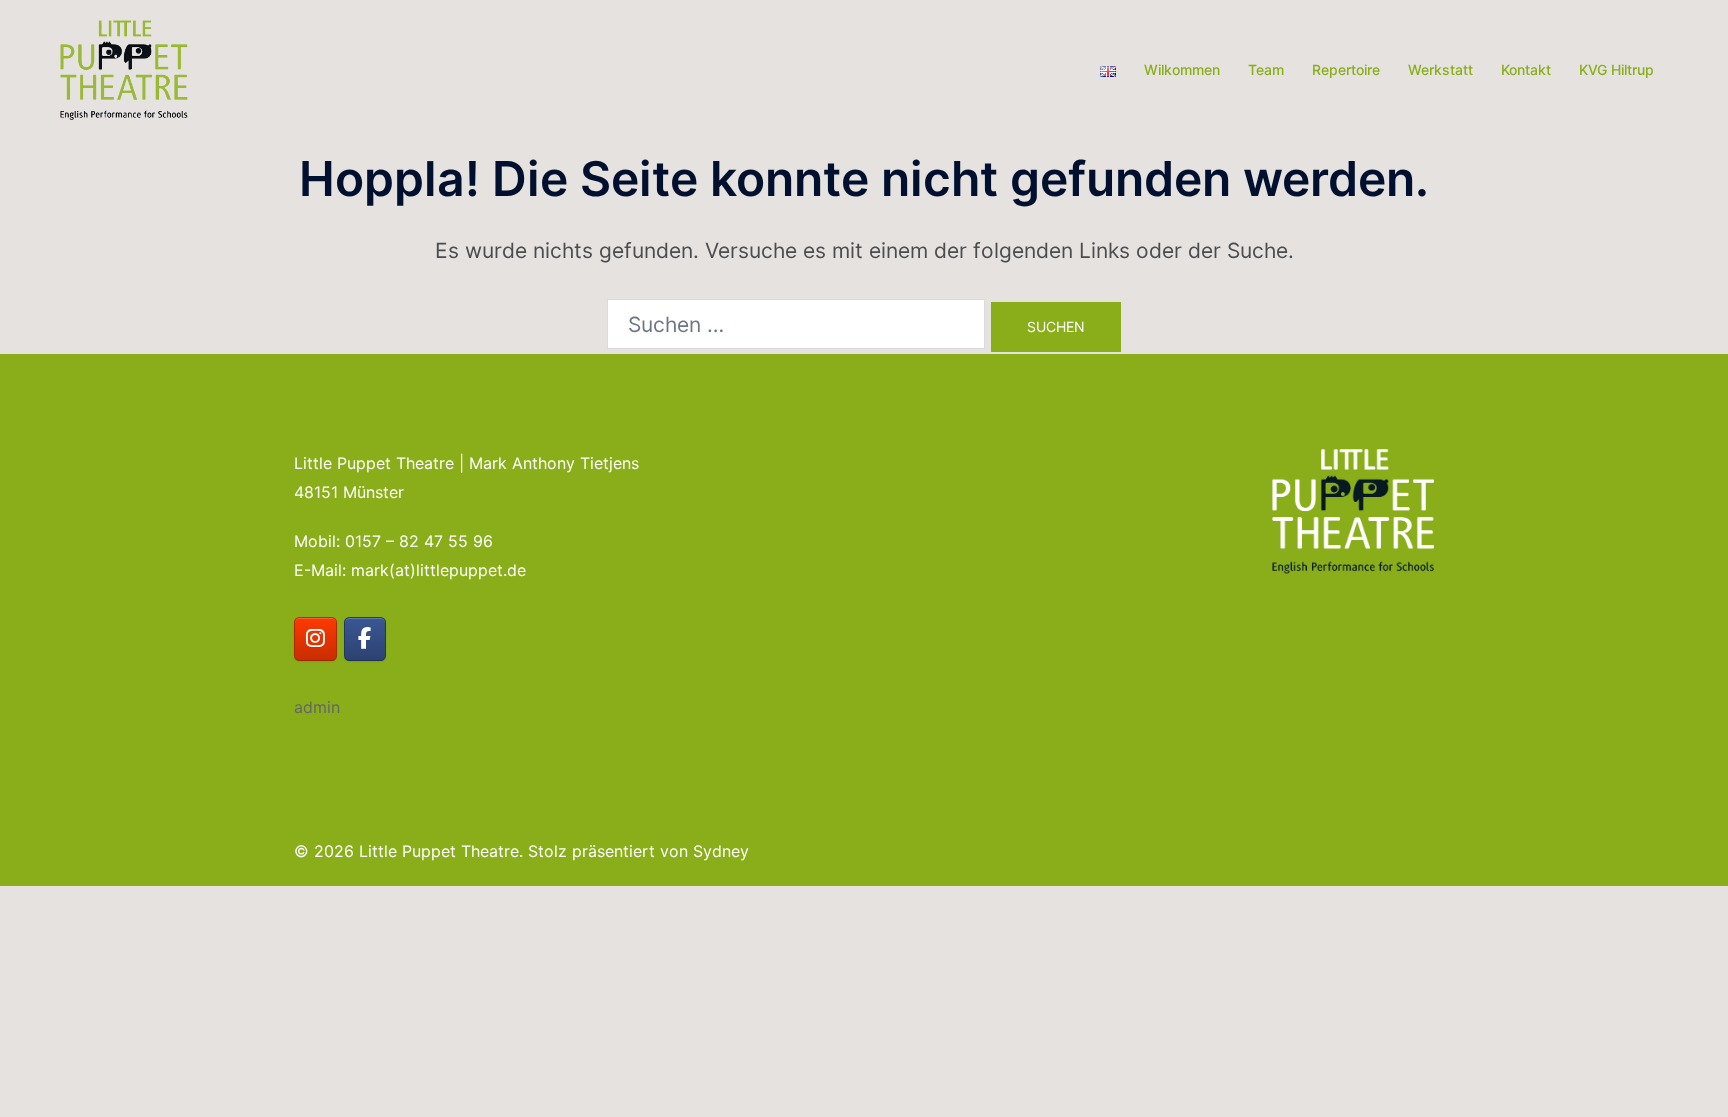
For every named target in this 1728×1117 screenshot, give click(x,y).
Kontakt (1526, 69)
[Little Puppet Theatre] (124, 68)
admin (317, 707)
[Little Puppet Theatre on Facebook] (365, 639)
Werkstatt (1440, 69)
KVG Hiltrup (1616, 69)
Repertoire (1346, 69)
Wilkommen (1182, 69)
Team (1266, 69)
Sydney (721, 851)
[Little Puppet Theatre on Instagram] (315, 639)
